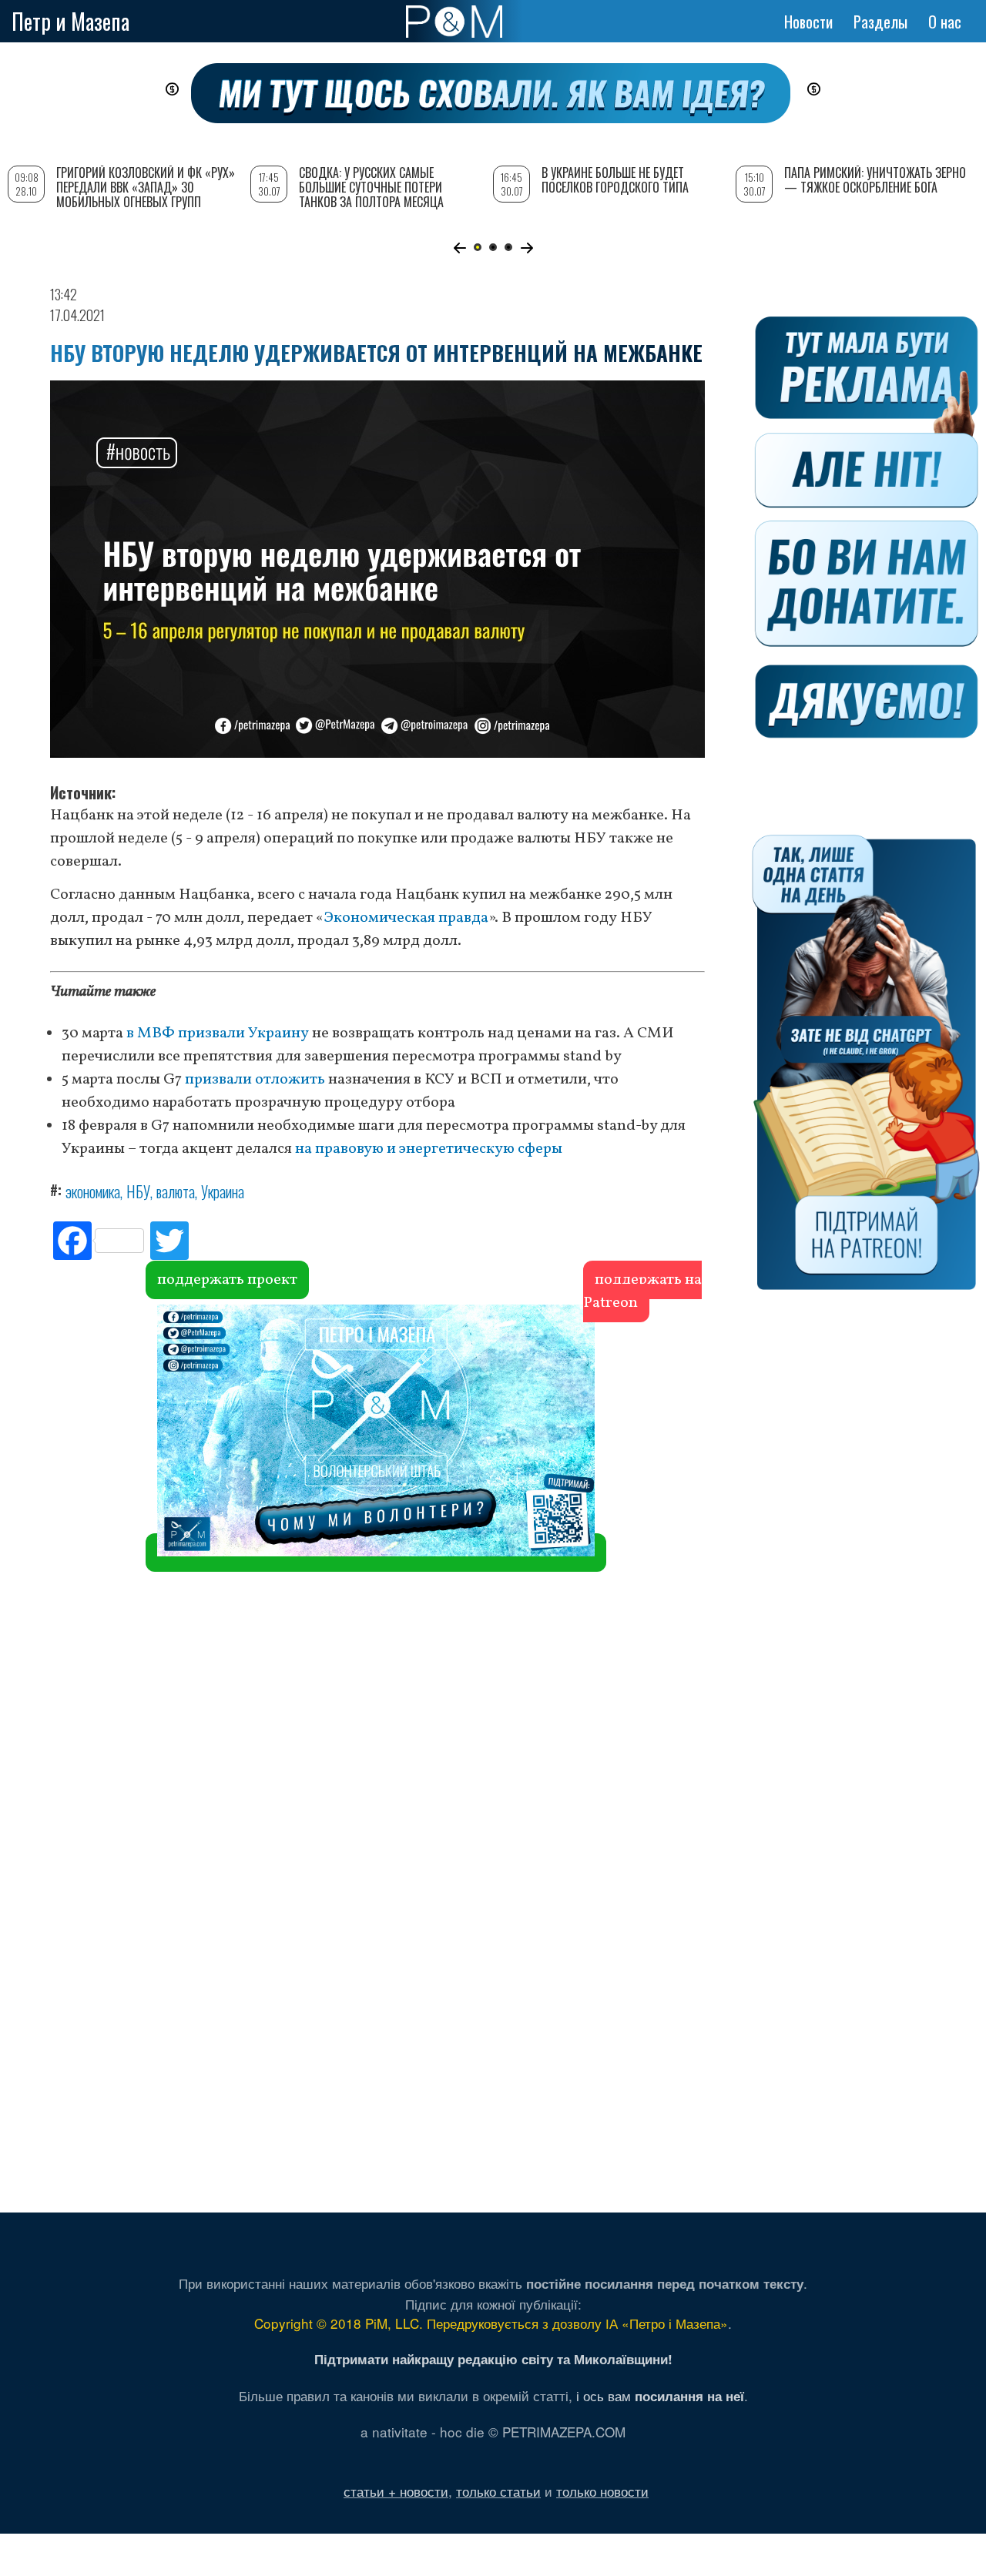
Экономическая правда (406, 918)
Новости (808, 22)
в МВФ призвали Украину (218, 1033)
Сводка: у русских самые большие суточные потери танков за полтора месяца (371, 187)
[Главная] (454, 22)
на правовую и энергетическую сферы (429, 1149)
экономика (93, 1191)
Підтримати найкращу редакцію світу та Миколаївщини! (493, 2359)
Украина (223, 1191)
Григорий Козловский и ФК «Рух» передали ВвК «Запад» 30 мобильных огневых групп (146, 187)
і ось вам (660, 2395)
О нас (945, 22)
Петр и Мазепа (70, 21)
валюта (176, 1191)
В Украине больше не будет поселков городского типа (615, 180)
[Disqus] (377, 1533)
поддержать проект (227, 1280)
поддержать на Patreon (642, 1291)
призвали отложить (255, 1080)
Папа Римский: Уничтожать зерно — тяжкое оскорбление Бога (875, 180)
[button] (459, 248)
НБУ (138, 1191)
